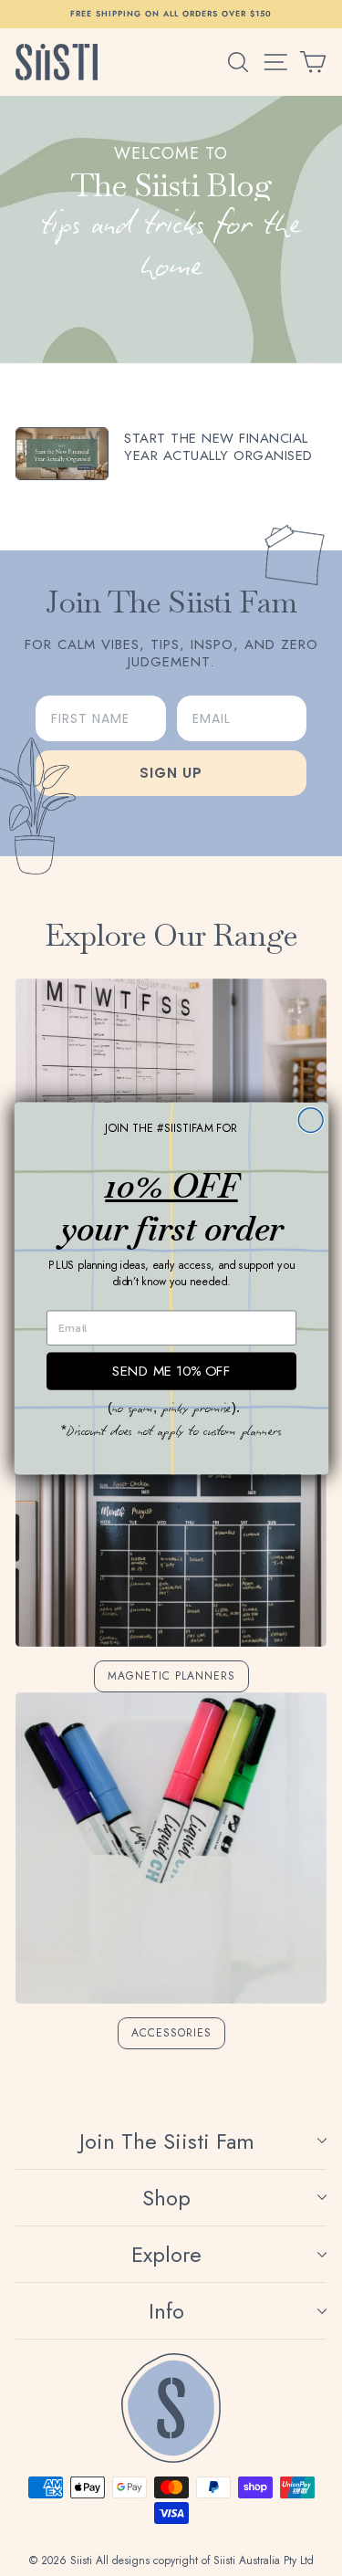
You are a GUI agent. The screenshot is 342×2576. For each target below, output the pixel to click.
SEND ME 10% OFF (171, 1370)
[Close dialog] (311, 1120)
